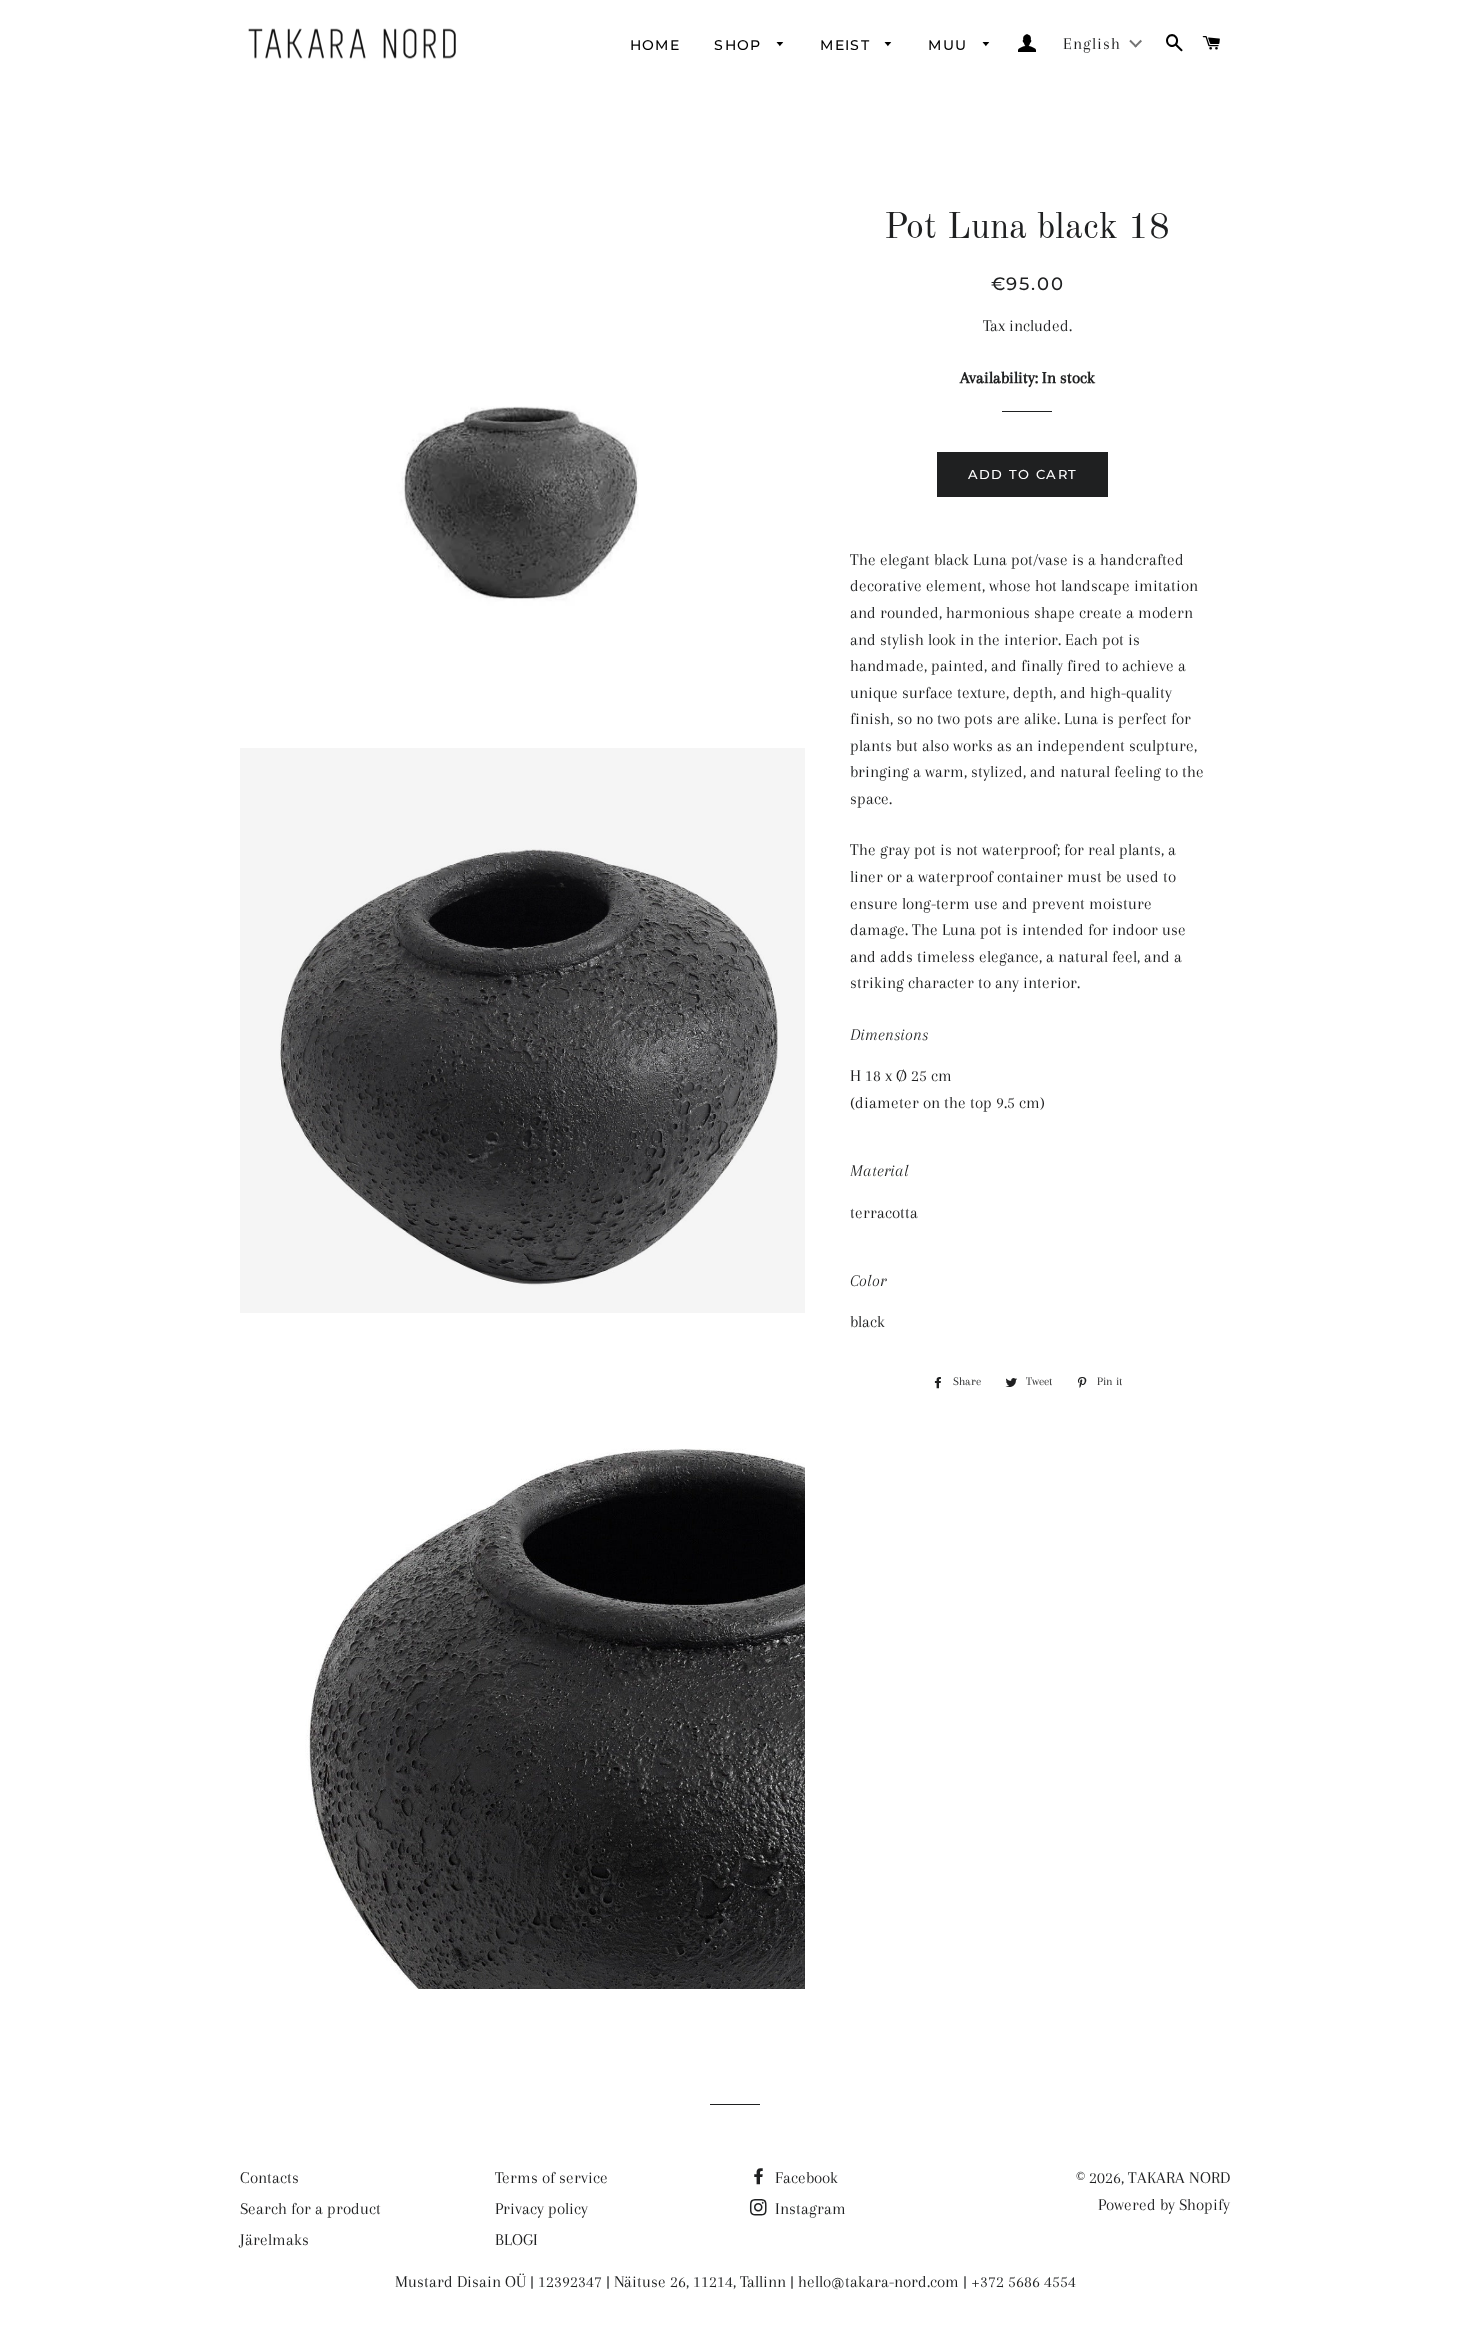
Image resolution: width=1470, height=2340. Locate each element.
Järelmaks (274, 2239)
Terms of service (551, 2177)
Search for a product (310, 2208)
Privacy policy (541, 2208)
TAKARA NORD (1179, 2177)
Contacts (269, 2177)
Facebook (804, 2177)
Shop (740, 45)
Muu (950, 45)
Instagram (808, 2208)
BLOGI (516, 2239)
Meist (847, 45)
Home (655, 45)
